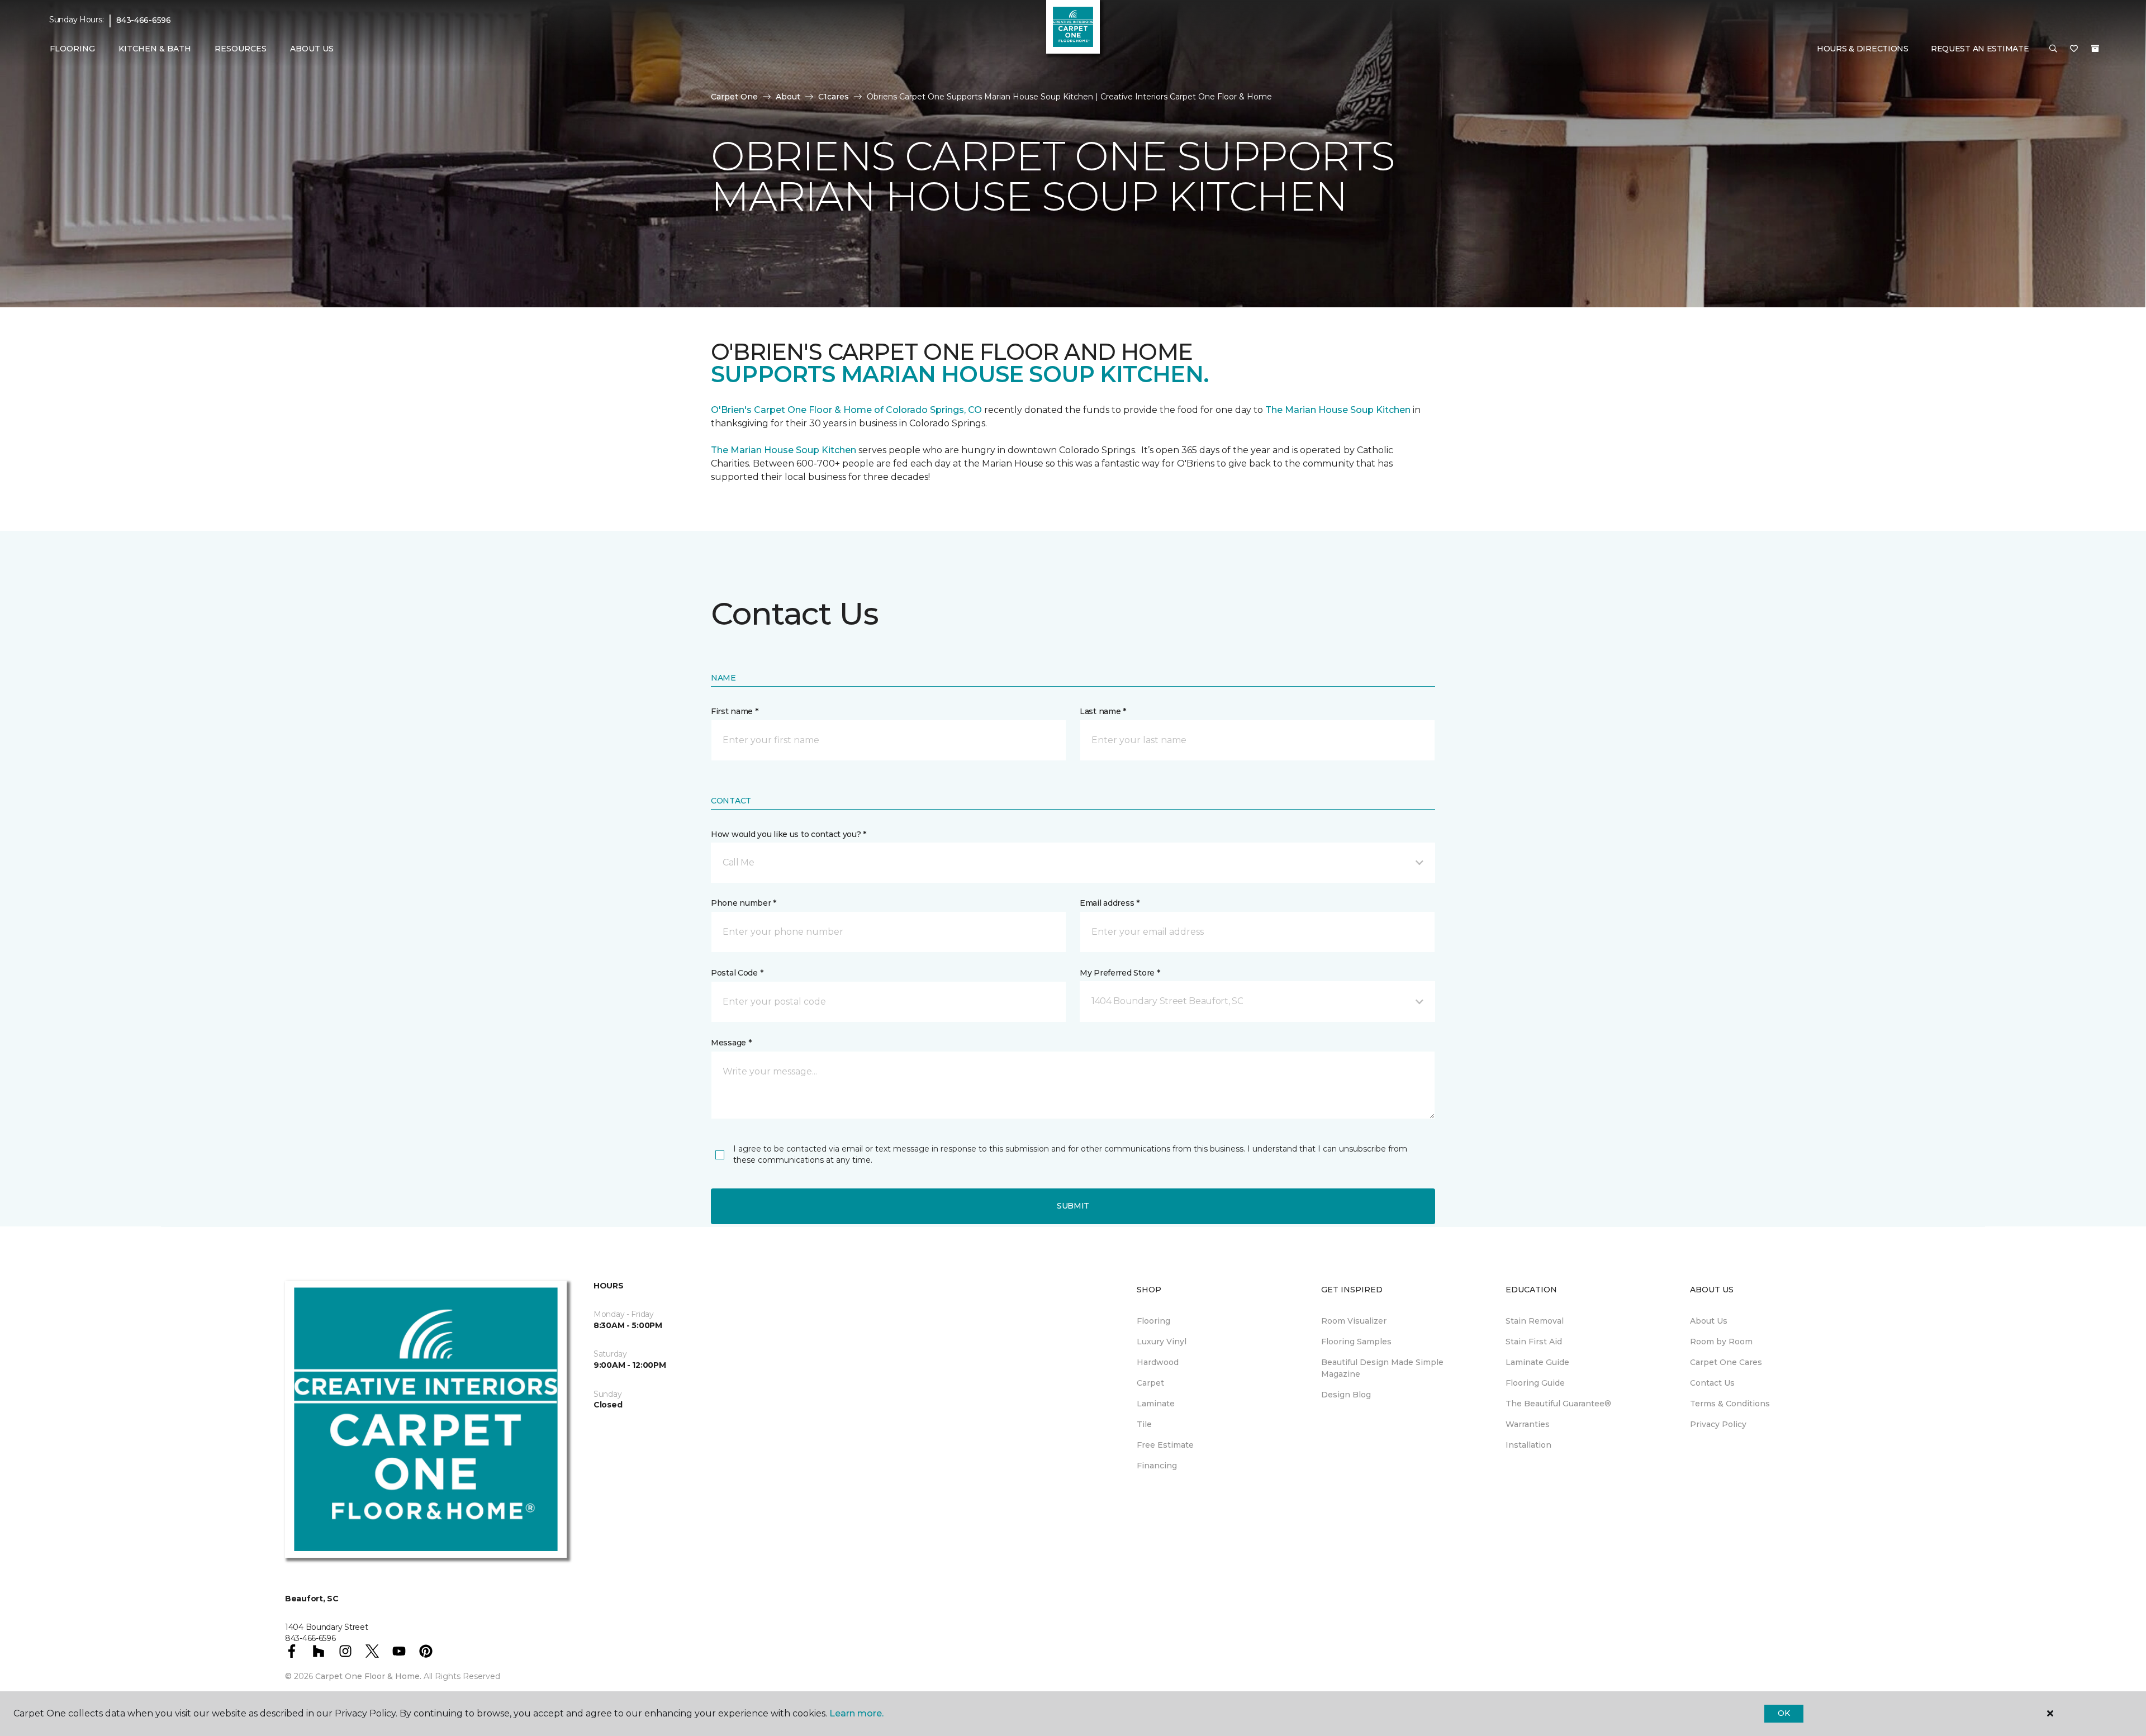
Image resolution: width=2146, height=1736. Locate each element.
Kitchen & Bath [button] (155, 49)
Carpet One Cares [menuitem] (1726, 1362)
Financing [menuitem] (1157, 1466)
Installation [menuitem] (1528, 1445)
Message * (731, 1043)
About (788, 97)
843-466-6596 (144, 20)
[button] (2053, 49)
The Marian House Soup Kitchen (1338, 410)
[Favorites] (2074, 49)
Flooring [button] (72, 49)
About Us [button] (312, 49)
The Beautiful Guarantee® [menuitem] (1558, 1404)
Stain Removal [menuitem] (1535, 1321)
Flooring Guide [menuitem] (1535, 1383)
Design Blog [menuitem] (1346, 1395)
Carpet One (734, 97)
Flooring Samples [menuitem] (1356, 1342)
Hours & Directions (1863, 49)
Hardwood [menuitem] (1158, 1362)
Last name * (1103, 711)
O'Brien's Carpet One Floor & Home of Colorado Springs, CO (846, 410)
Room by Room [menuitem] (1721, 1342)
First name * (735, 711)
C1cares (834, 97)
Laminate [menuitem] (1156, 1404)
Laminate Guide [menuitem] (1537, 1362)
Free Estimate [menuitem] (1165, 1445)
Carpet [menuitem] (1150, 1383)
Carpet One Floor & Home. (368, 1676)
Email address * (1110, 903)
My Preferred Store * (1120, 973)
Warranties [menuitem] (1528, 1424)
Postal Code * (737, 973)
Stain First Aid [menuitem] (1534, 1342)
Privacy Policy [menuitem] (1718, 1424)
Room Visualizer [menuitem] (1354, 1321)
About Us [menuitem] (1709, 1321)
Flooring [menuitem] (1153, 1321)
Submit (1073, 1206)
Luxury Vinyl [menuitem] (1162, 1342)
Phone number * (744, 903)
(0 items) (2095, 49)
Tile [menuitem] (1144, 1424)
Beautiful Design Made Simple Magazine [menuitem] (1382, 1368)
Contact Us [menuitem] (1712, 1383)
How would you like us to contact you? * (789, 834)
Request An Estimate (1980, 49)
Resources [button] (241, 49)
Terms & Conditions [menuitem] (1730, 1404)
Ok (1784, 1713)
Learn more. (856, 1713)
